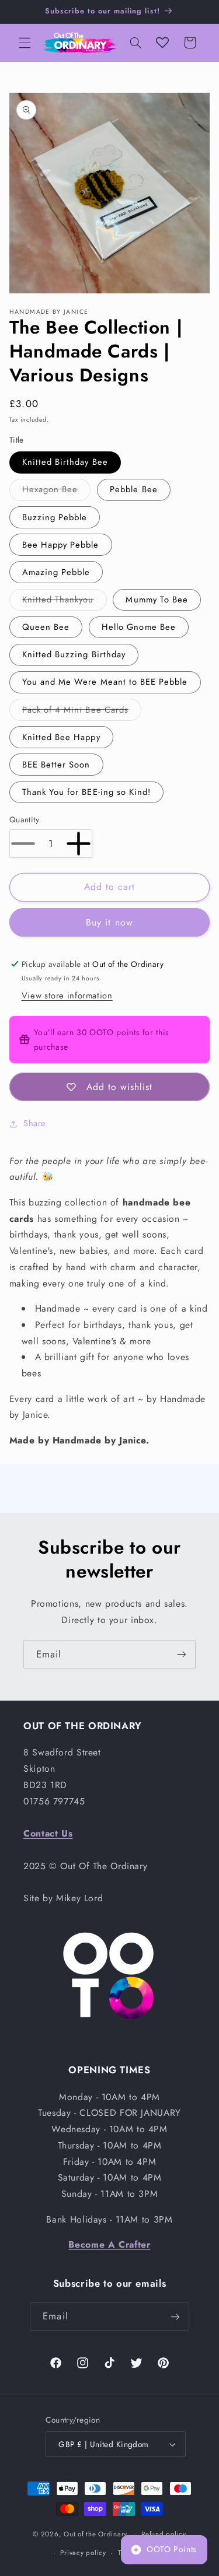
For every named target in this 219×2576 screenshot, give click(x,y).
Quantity (24, 819)
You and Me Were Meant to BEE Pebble (105, 682)
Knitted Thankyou (65, 602)
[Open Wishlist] (162, 43)
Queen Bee (46, 627)
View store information (67, 996)
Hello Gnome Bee (139, 627)
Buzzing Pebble (55, 517)
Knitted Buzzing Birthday (74, 654)
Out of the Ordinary (95, 2534)
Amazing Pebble (56, 572)
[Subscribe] (182, 1654)
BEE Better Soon (56, 765)
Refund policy (164, 2534)
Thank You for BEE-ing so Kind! (87, 792)
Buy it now (109, 922)
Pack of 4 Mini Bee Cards (82, 712)
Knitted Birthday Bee (65, 462)
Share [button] (35, 1123)
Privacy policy (83, 2553)
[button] (25, 43)
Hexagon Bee (57, 491)
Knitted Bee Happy (61, 737)
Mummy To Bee (157, 600)
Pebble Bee (134, 489)
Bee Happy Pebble (61, 545)
